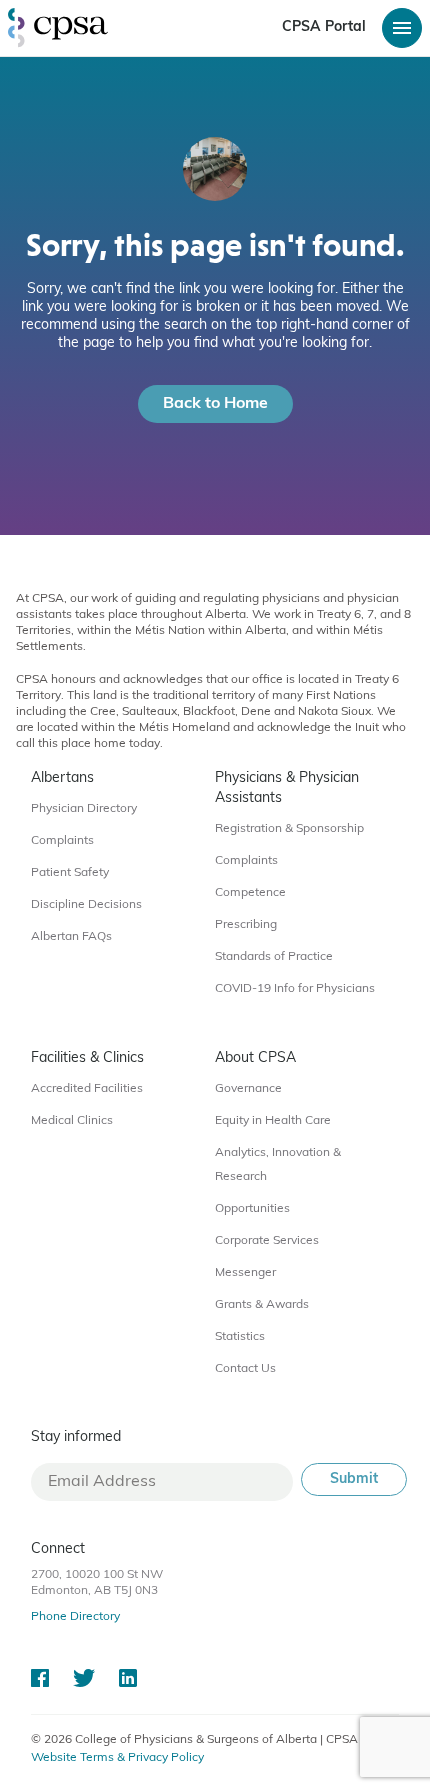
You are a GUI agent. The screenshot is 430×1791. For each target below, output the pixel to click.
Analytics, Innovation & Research (278, 1165)
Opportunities (252, 1209)
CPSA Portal (324, 27)
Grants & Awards (262, 1305)
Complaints (62, 841)
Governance (248, 1089)
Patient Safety (70, 873)
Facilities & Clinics (87, 1058)
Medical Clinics (72, 1121)
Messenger (245, 1273)
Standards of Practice (274, 957)
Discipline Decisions (86, 905)
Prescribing (246, 925)
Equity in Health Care (273, 1121)
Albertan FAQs (71, 937)
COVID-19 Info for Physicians (295, 989)
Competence (250, 893)
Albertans (62, 778)
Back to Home (215, 404)
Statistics (240, 1337)
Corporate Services (267, 1241)
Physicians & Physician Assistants (287, 788)
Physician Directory (84, 809)
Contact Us (245, 1369)
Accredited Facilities (87, 1089)
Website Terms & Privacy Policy (117, 1758)
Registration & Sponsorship (289, 829)
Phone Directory (75, 1617)
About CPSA (255, 1058)
